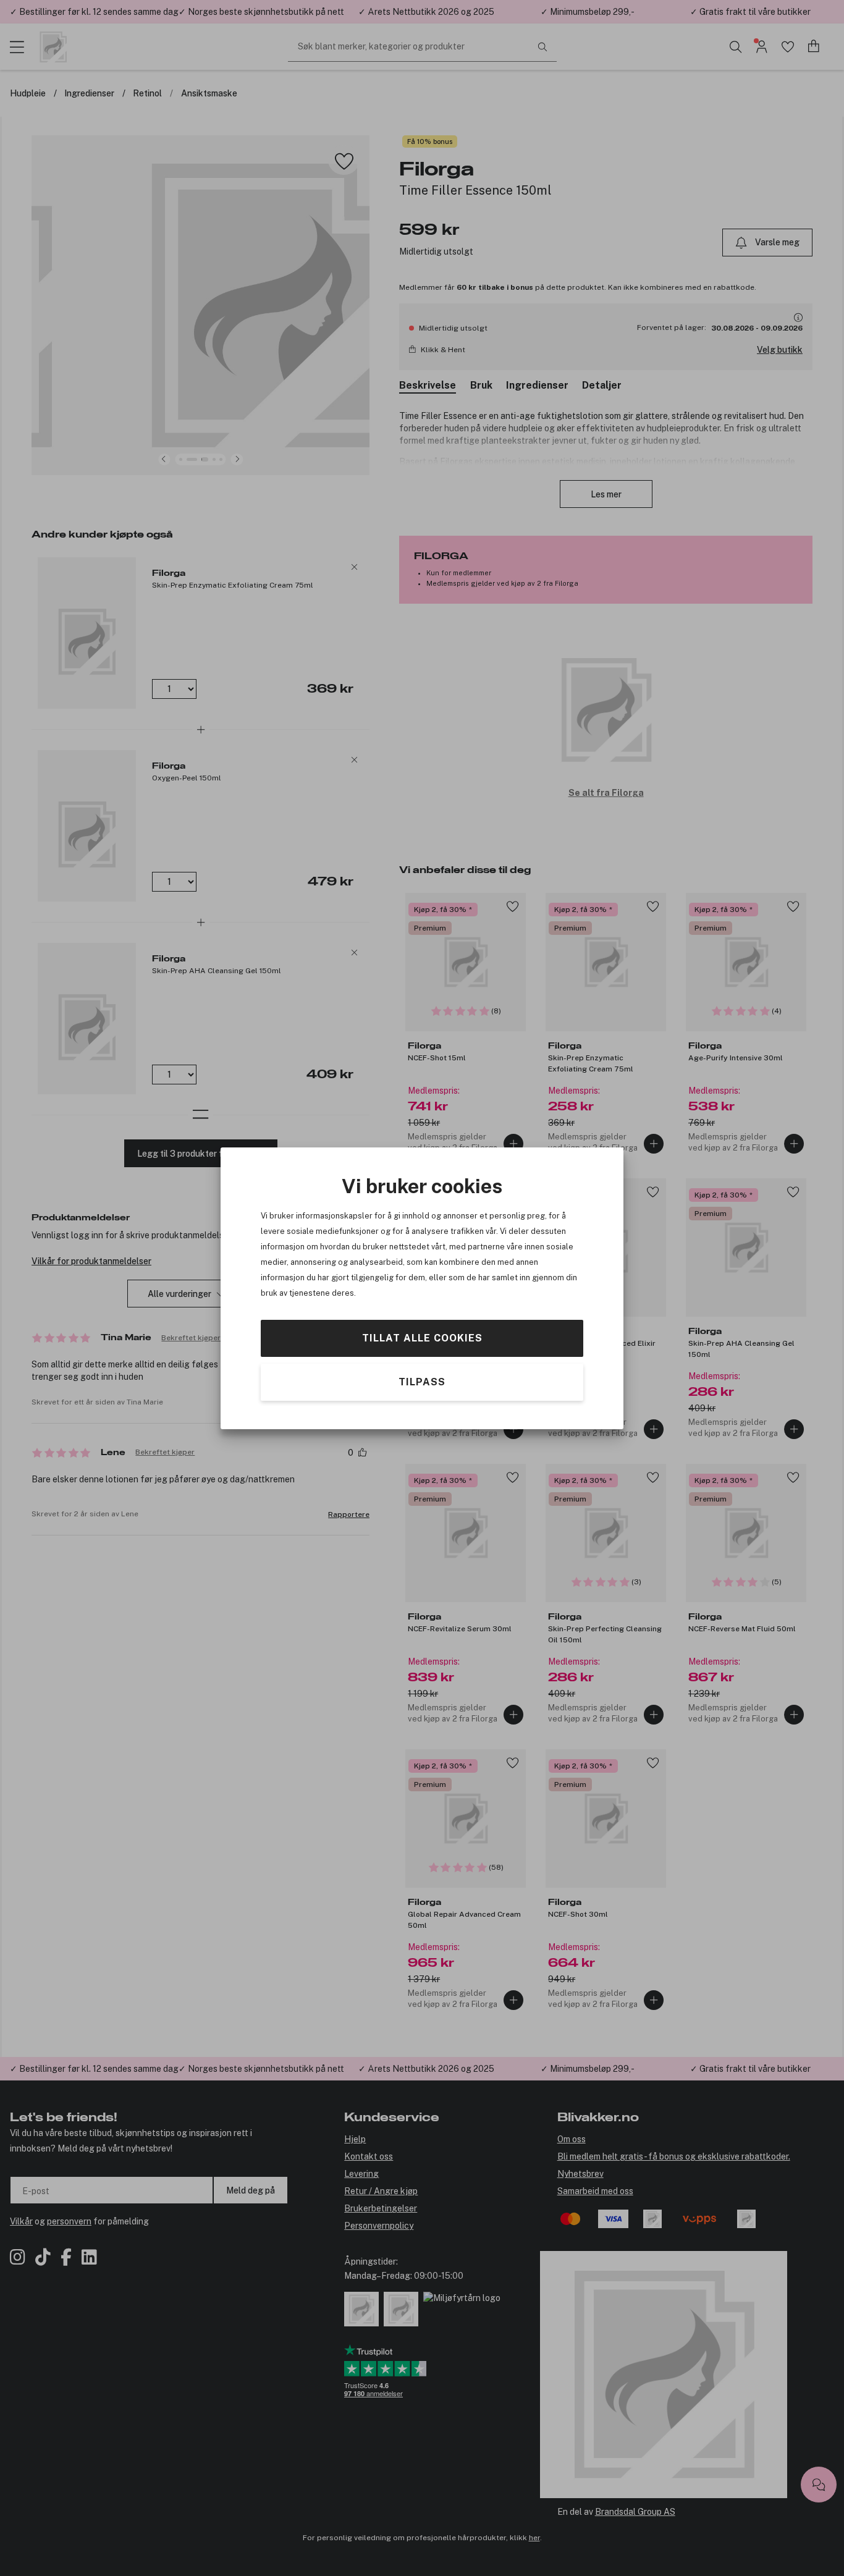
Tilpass (422, 1381)
